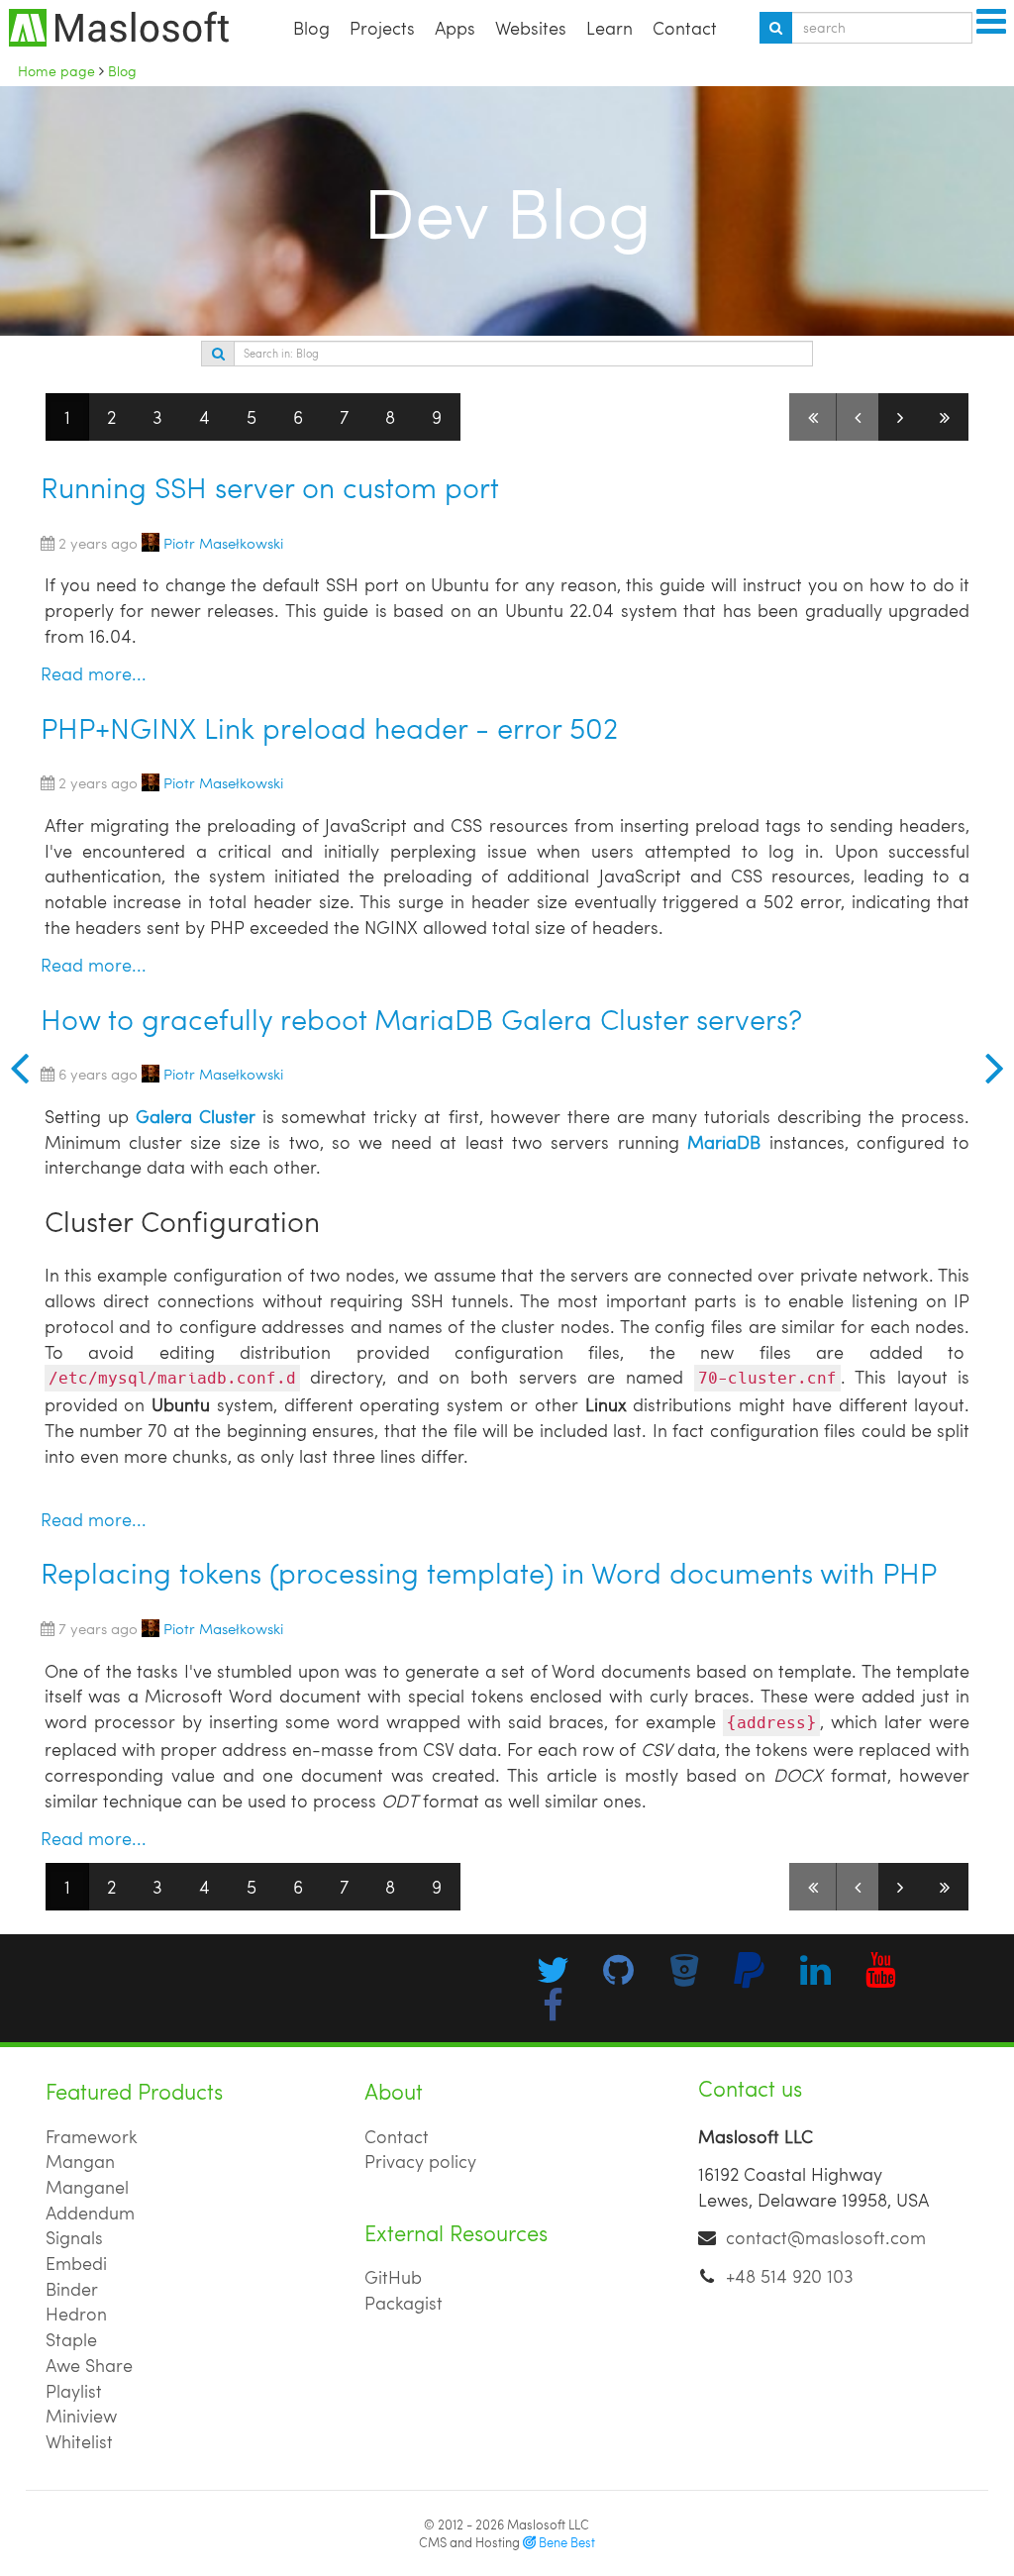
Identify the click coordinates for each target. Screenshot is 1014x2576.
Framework (92, 2136)
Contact (685, 27)
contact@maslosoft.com (826, 2237)
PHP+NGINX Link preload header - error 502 (329, 727)
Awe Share (89, 2365)
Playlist (74, 2390)
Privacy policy (420, 2161)
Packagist (404, 2302)
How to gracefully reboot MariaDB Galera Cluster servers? (421, 1019)
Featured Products (134, 2091)
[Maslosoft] (14, 1067)
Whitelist (79, 2441)
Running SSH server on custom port (270, 487)
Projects (382, 27)
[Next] (900, 417)
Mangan (80, 2161)
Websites (531, 27)
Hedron (76, 2313)
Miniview (81, 2415)
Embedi (76, 2263)
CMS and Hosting (507, 2542)
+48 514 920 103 (790, 2275)
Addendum (90, 2212)
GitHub (393, 2276)
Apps (455, 27)
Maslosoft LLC (548, 2524)
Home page (56, 70)
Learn (609, 27)
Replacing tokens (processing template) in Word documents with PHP (489, 1572)
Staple (71, 2339)
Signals (74, 2237)
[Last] (945, 417)
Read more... (94, 673)
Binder (72, 2288)
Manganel (87, 2186)
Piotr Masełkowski (223, 542)
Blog (311, 27)
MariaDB (724, 1141)
